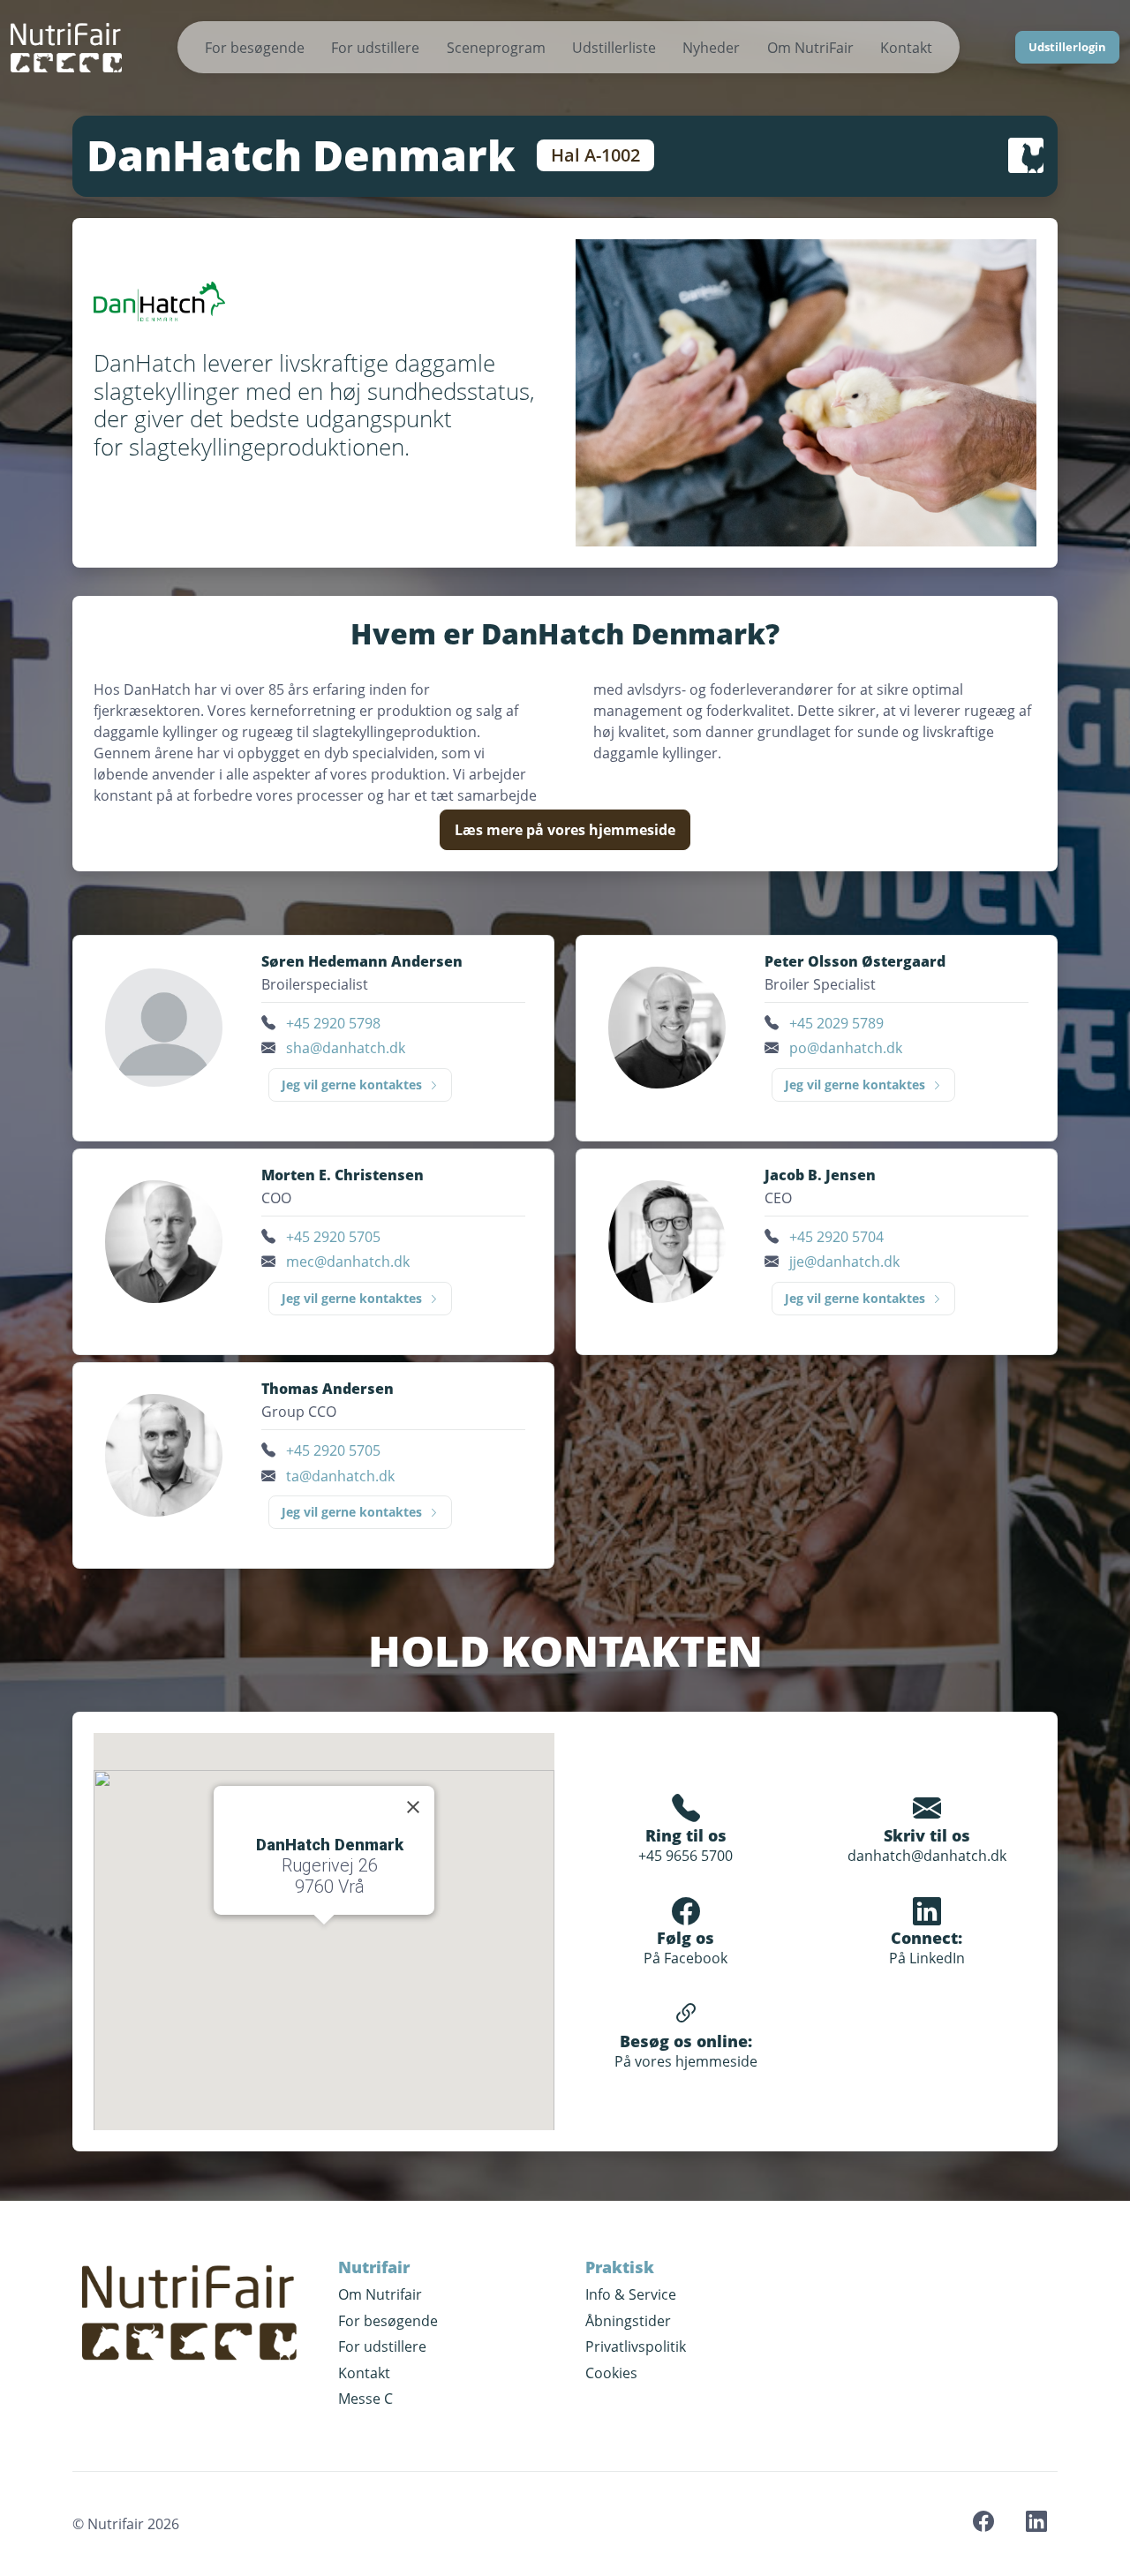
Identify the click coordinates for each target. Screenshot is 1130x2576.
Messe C (365, 2399)
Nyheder (711, 48)
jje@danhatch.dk (844, 1262)
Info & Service (631, 2294)
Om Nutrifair (380, 2294)
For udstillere (375, 48)
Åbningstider (628, 2321)
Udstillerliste (614, 48)
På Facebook (686, 1958)
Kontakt (906, 48)
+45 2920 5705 (333, 1237)
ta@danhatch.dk (340, 1476)
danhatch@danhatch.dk (927, 1856)
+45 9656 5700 (686, 1856)
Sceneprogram (496, 48)
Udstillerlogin (1067, 47)
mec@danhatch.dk (348, 1262)
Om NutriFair (810, 48)
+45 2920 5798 (333, 1023)
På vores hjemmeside (686, 2061)
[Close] (413, 1807)
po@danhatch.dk (846, 1048)
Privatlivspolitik (636, 2346)
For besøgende (255, 48)
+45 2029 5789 (836, 1023)
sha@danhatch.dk (346, 1048)
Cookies (611, 2373)
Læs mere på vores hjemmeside (565, 830)
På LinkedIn (927, 1958)
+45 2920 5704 (836, 1237)
